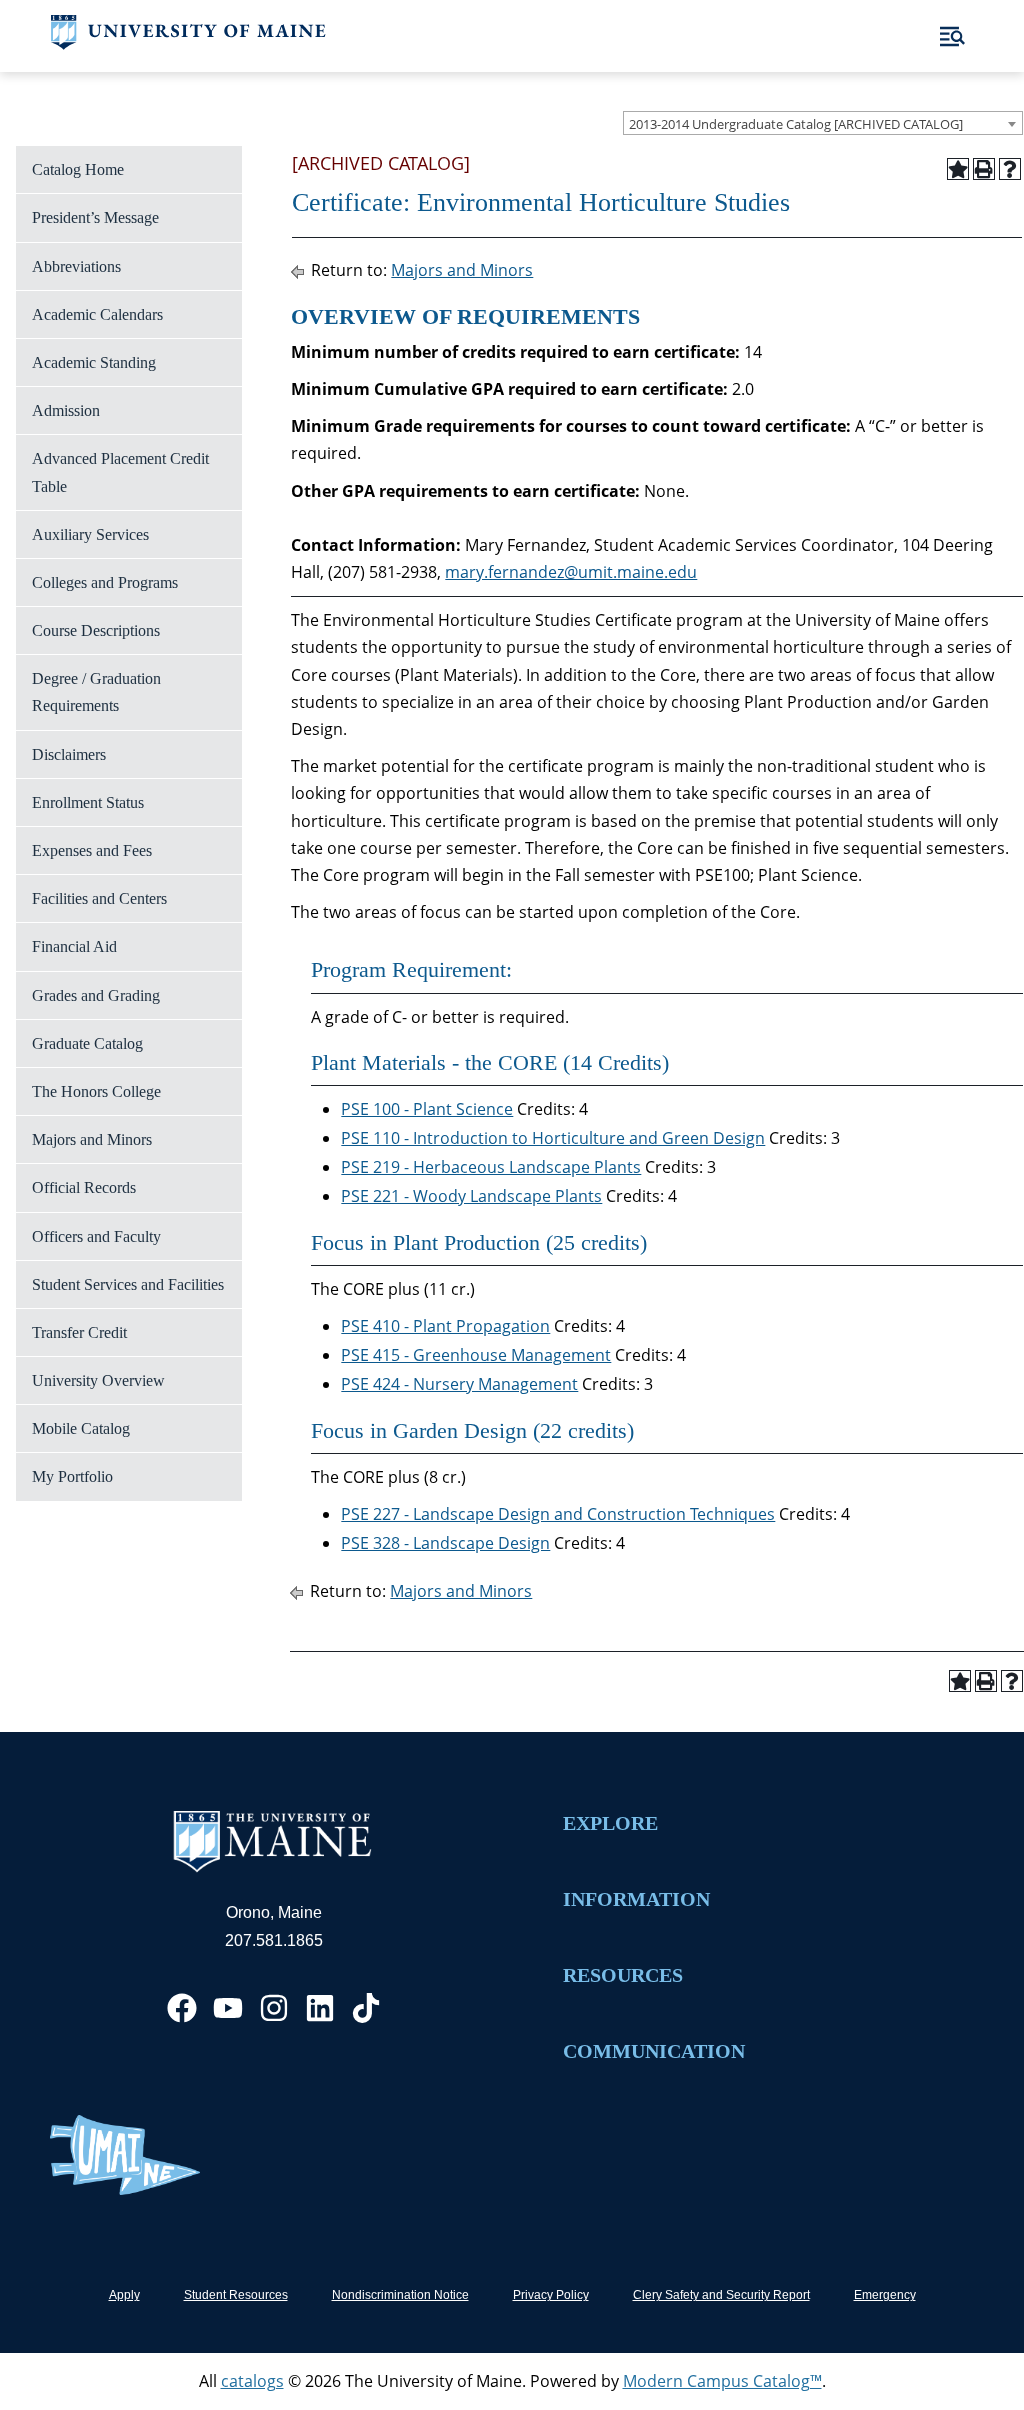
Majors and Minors (92, 1139)
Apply (124, 2295)
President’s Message (95, 217)
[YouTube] (228, 2008)
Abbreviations (76, 266)
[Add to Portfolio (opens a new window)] (958, 169)
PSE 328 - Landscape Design (445, 1543)
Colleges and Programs (105, 582)
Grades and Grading (96, 995)
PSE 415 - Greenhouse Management (476, 1355)
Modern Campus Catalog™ (722, 2381)
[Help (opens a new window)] (1010, 169)
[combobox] (823, 123)
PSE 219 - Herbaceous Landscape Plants (491, 1167)
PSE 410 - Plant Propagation (445, 1326)
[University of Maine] (188, 44)
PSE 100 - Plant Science (427, 1109)
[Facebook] (182, 2008)
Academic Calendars (97, 314)
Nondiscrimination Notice (400, 2295)
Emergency (885, 2295)
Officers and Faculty (96, 1236)
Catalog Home (78, 169)
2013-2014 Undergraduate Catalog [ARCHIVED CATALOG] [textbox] (796, 124)
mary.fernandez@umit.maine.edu (571, 572)
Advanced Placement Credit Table (120, 472)
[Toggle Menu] (952, 36)
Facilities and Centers (99, 898)
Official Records (84, 1187)
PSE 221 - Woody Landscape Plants (471, 1196)
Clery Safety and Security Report (721, 2295)
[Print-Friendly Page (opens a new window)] (984, 169)
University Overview (98, 1380)
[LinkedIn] (320, 2008)
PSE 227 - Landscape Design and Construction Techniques (558, 1514)
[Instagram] (274, 2008)
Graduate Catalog (87, 1043)
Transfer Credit (79, 1332)
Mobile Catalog (81, 1428)
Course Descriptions (96, 630)
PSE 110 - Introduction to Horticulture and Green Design (553, 1138)
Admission (66, 410)
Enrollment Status (88, 802)
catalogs (252, 2381)
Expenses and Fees (92, 850)
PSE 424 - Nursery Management (459, 1384)
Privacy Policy (551, 2295)
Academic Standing (94, 362)
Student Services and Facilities (128, 1284)
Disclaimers (69, 754)
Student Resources (236, 2295)
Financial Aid (74, 946)
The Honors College (96, 1091)
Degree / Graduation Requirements (96, 692)
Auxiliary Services (90, 534)
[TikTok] (366, 2008)
